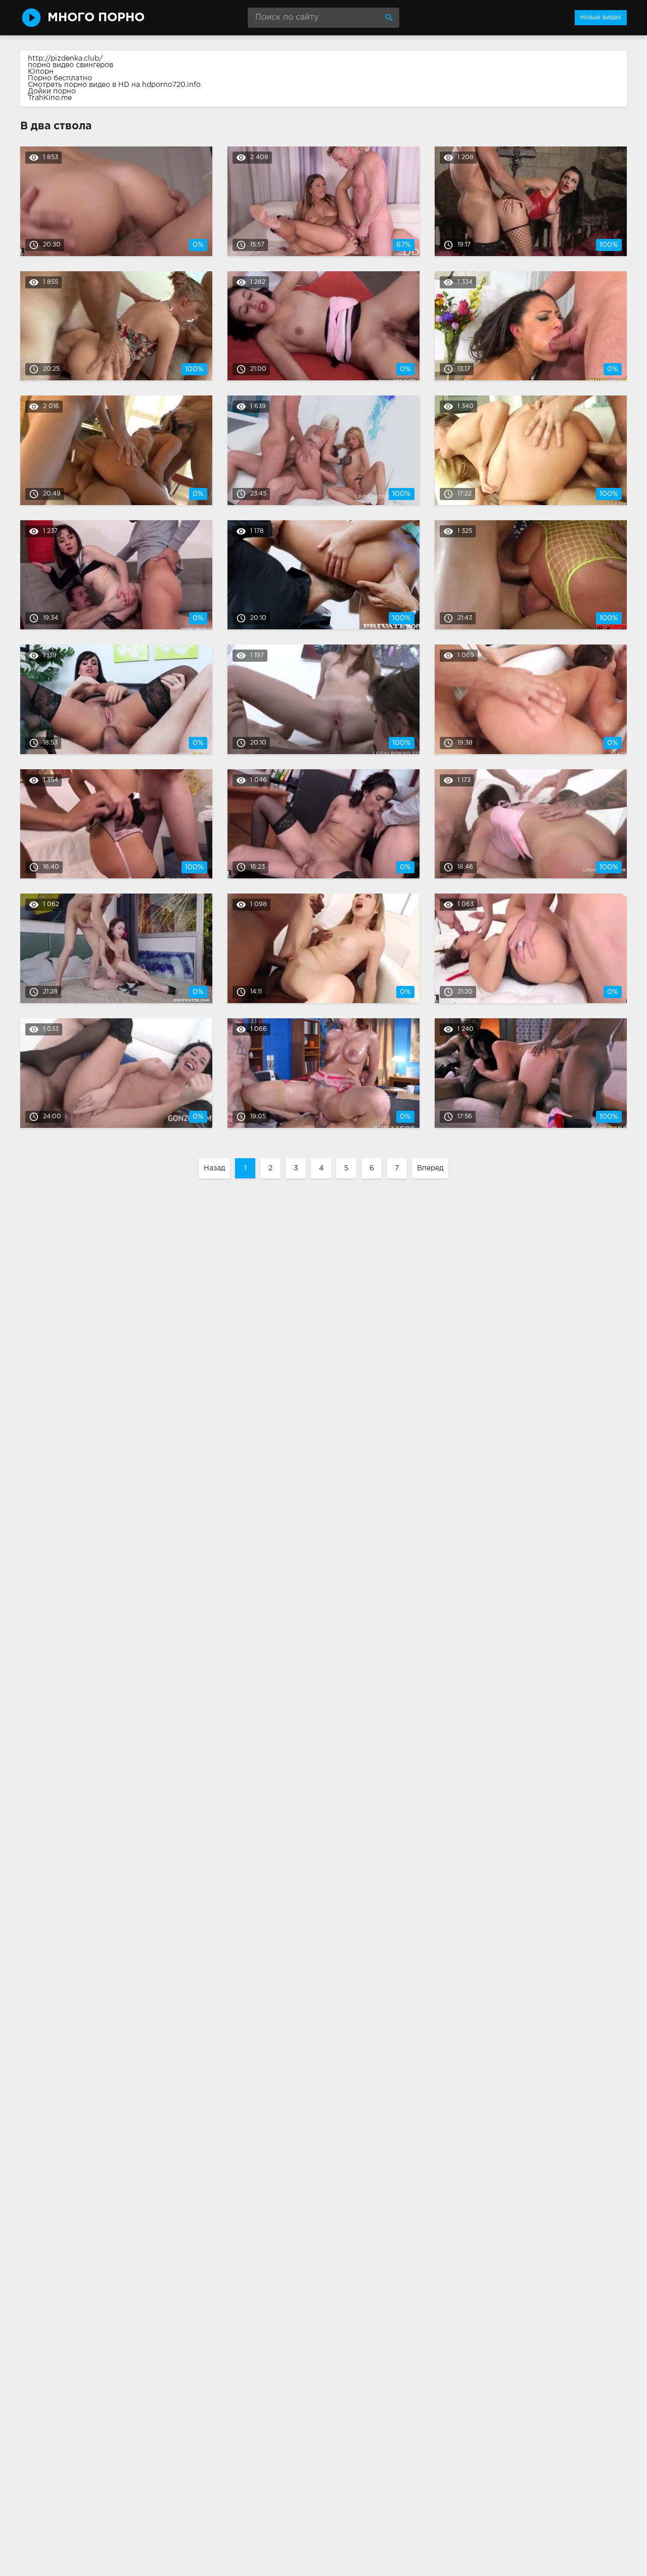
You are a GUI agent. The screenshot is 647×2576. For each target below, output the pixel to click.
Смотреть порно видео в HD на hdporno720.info (114, 85)
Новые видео (601, 17)
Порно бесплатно (60, 78)
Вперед (430, 1168)
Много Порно (96, 18)
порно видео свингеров (71, 65)
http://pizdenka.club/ (65, 59)
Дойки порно (52, 91)
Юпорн (41, 72)
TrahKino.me (50, 98)
